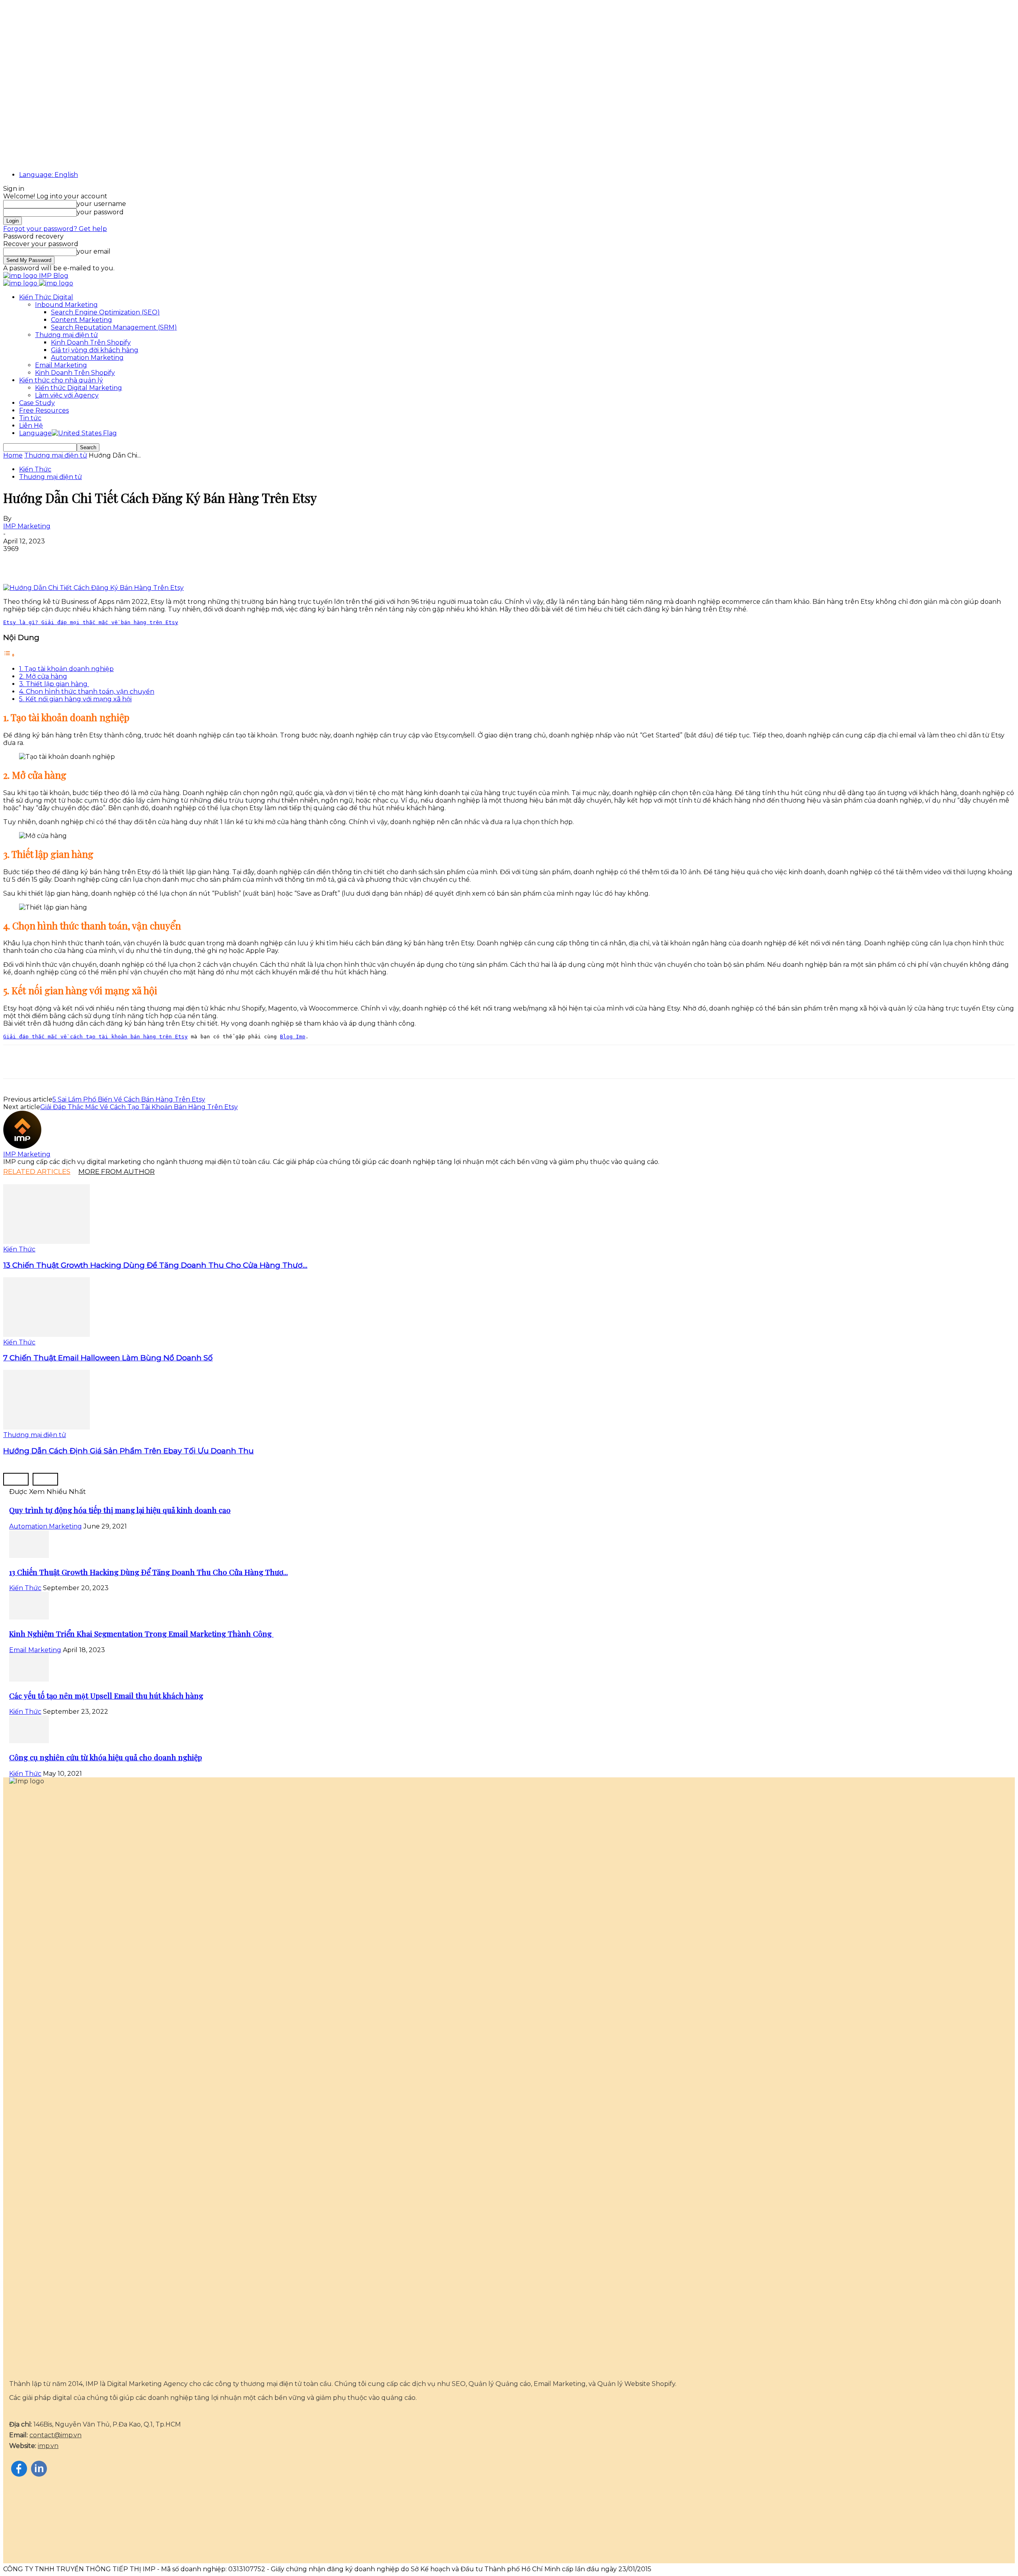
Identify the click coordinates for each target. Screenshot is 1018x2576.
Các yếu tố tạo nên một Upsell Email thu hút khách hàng (106, 1696)
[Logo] (21, 283)
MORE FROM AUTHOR (117, 1172)
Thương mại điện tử (66, 335)
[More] (160, 561)
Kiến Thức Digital (46, 297)
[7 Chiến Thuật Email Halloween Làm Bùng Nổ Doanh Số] (47, 1335)
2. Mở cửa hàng (43, 676)
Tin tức (30, 418)
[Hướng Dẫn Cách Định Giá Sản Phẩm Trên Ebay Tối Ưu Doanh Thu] (47, 1427)
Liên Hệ (31, 426)
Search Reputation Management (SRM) (114, 327)
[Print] (131, 561)
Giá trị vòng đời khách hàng (95, 350)
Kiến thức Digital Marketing (79, 388)
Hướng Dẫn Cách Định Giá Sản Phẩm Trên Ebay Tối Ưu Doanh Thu (128, 1451)
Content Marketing (82, 320)
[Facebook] (16, 561)
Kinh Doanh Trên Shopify (91, 342)
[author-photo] (22, 1147)
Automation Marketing (87, 358)
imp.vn (48, 2446)
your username (101, 204)
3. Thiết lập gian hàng (54, 684)
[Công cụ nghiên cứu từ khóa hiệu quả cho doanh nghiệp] (29, 1741)
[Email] (102, 561)
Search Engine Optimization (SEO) (105, 312)
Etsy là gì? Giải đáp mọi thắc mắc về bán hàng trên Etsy (91, 622)
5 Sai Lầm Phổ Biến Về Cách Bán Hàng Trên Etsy (129, 1099)
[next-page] (45, 1479)
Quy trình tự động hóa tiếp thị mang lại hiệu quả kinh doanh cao (120, 1510)
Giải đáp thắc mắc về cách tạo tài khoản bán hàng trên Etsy (95, 1037)
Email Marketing (61, 365)
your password (100, 212)
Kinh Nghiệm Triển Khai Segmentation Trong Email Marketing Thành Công (141, 1634)
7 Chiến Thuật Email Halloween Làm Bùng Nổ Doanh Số (108, 1358)
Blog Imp (293, 1037)
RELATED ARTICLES (37, 1172)
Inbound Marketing (66, 305)
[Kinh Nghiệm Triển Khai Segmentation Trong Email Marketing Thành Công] (29, 1617)
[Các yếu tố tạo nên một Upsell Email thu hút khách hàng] (29, 1679)
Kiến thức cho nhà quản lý (61, 380)
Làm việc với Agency (67, 395)
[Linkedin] (74, 561)
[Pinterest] (45, 561)
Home (13, 455)
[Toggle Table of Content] (9, 655)
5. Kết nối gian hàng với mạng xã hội (75, 699)
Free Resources (44, 410)
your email (94, 251)
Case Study (37, 403)
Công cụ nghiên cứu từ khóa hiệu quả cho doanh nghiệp (106, 1757)
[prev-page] (16, 1479)
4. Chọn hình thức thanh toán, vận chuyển (87, 692)
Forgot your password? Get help (55, 229)
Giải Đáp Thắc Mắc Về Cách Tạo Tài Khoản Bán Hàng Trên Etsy (139, 1107)
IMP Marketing (27, 526)
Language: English (49, 175)
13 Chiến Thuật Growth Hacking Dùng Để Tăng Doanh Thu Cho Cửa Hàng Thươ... (155, 1265)
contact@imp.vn (55, 2435)
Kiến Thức (35, 469)
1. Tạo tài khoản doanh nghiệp (66, 669)
